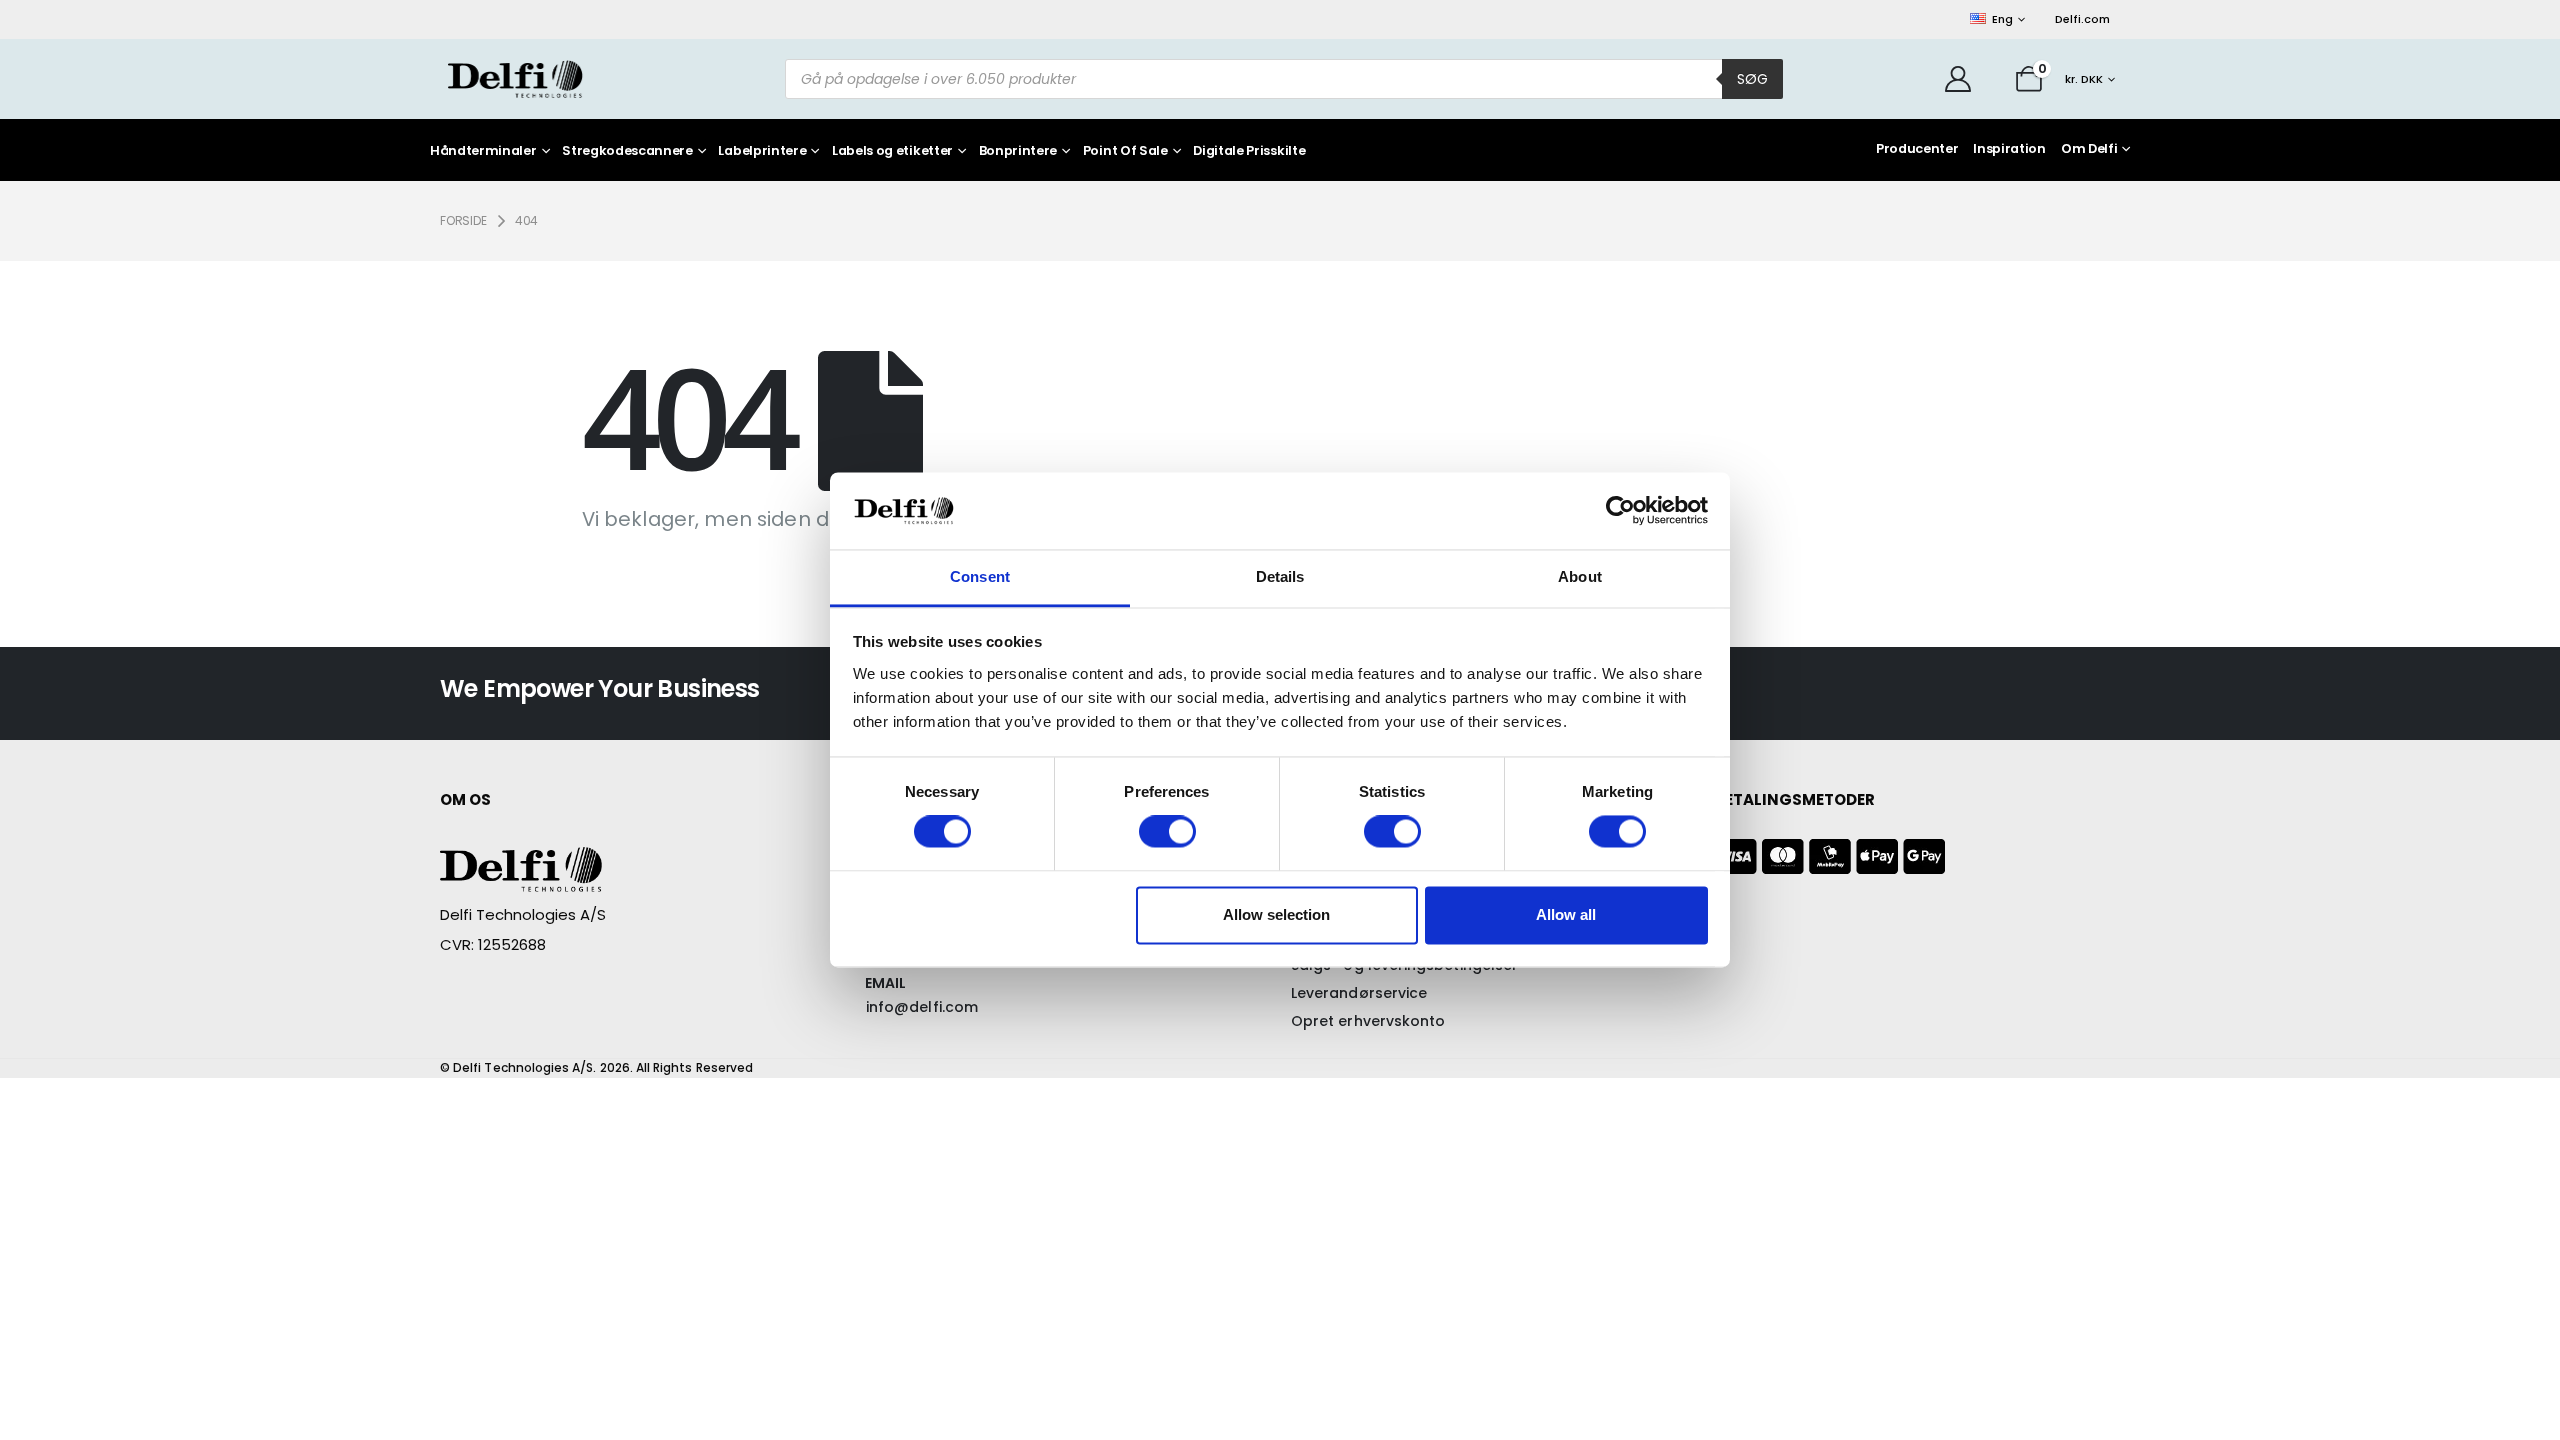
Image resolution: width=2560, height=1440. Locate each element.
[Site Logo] (515, 79)
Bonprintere (1018, 151)
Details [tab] (1280, 576)
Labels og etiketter (892, 151)
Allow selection (1276, 914)
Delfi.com (2082, 19)
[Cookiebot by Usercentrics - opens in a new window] (1620, 511)
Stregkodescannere (627, 151)
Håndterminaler (483, 151)
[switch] (1167, 832)
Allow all (1566, 914)
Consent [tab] (980, 576)
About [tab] (1580, 576)
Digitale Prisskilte (1249, 151)
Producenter (1917, 148)
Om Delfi (2089, 148)
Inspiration (2009, 148)
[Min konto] (1958, 79)
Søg (1752, 79)
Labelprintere (762, 151)
